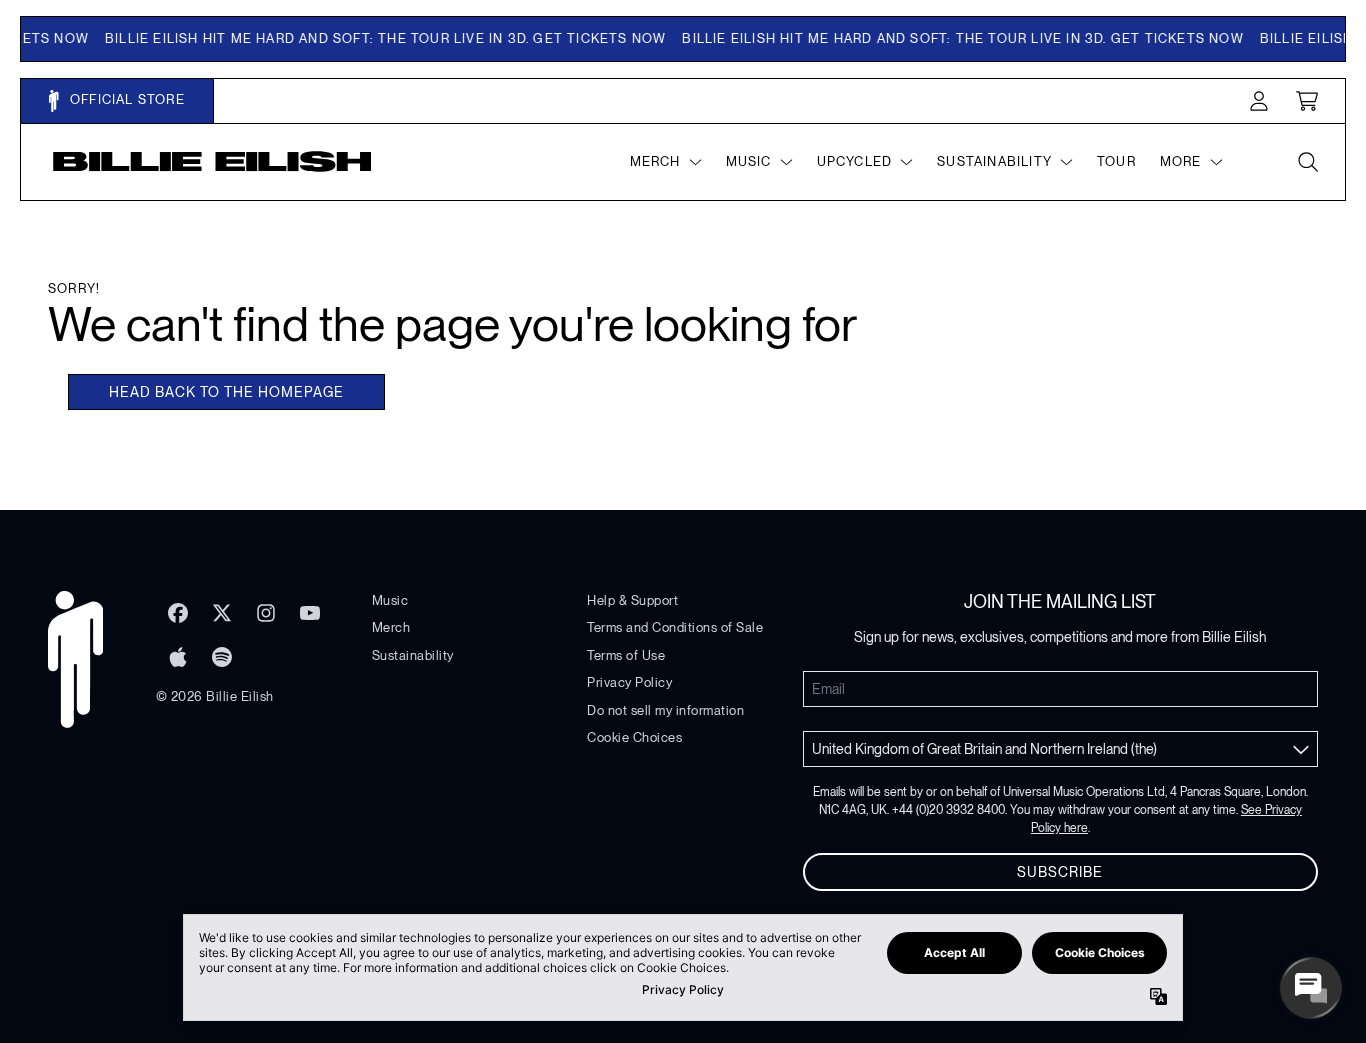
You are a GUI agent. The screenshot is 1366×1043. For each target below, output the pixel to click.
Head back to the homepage (226, 392)
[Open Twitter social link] (222, 613)
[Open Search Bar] (1307, 162)
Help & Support (632, 600)
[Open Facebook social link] (178, 613)
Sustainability (413, 655)
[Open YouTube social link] (310, 613)
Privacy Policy (629, 682)
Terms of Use (626, 655)
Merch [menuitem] (655, 161)
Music (390, 600)
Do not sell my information (665, 710)
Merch (391, 627)
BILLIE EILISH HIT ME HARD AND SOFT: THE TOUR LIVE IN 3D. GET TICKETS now (375, 38)
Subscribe (1060, 872)
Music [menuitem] (749, 161)
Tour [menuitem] (1116, 161)
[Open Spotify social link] (222, 657)
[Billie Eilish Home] (212, 161)
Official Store (125, 99)
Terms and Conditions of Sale (675, 627)
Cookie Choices (634, 737)
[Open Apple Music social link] (178, 657)
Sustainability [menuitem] (994, 161)
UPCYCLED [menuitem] (855, 161)
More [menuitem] (1181, 161)
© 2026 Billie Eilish (215, 696)
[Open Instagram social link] (266, 613)
